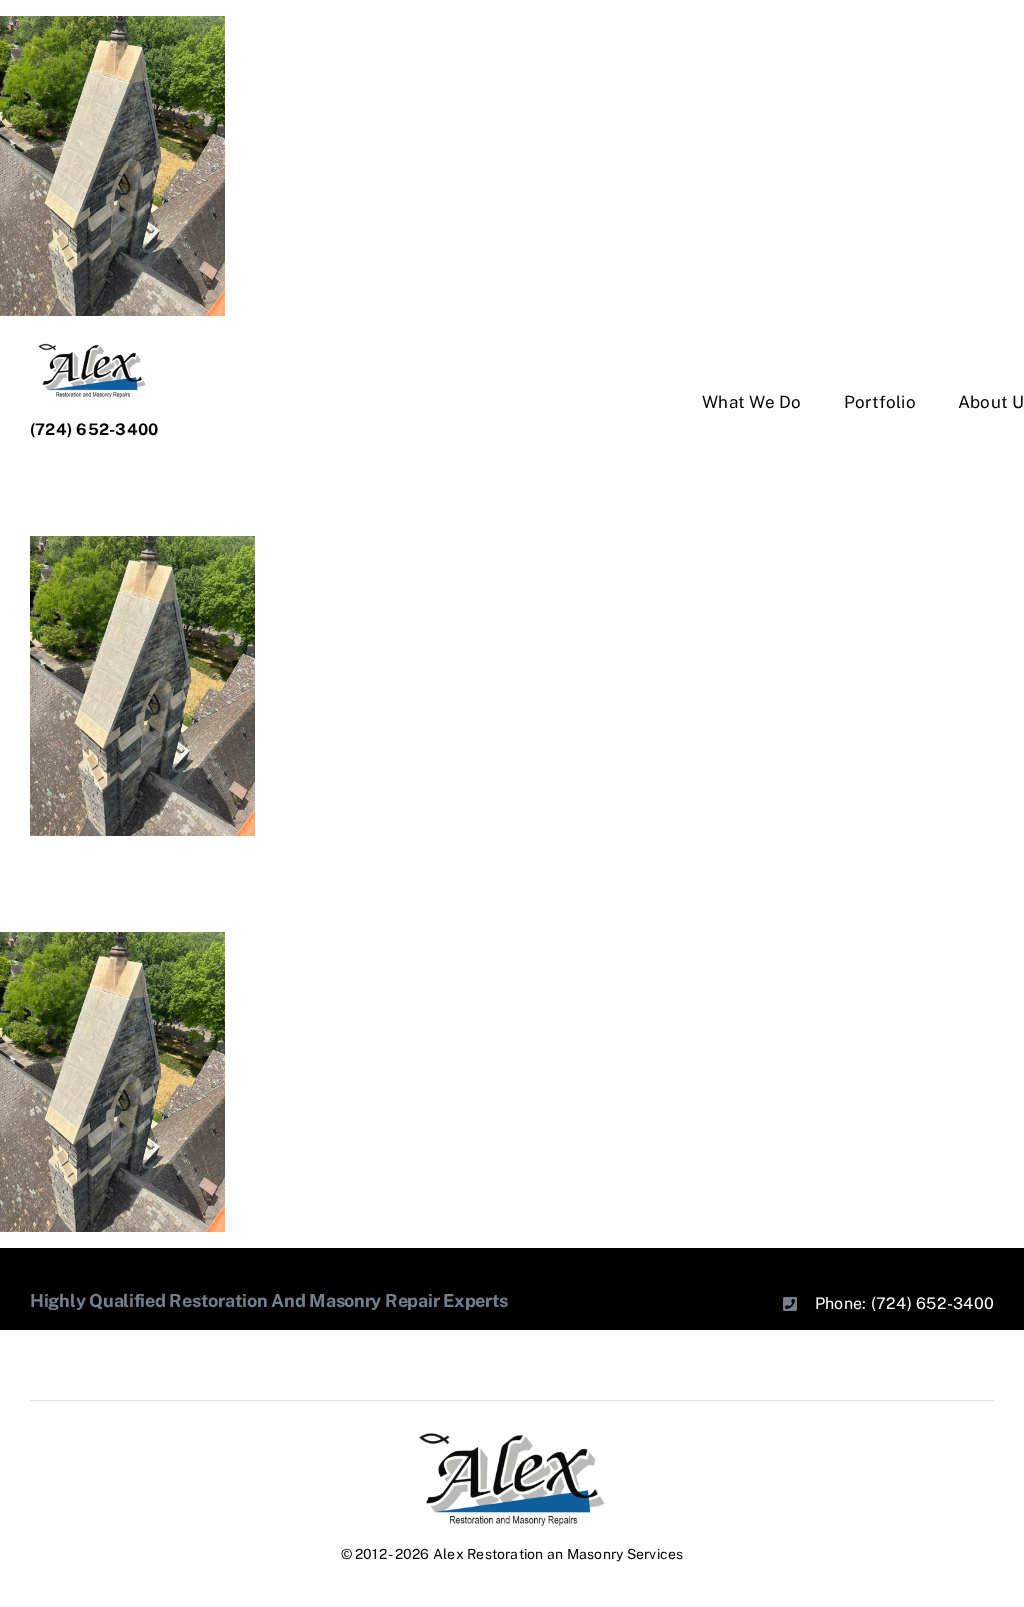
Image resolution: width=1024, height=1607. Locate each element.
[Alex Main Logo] (512, 1438)
